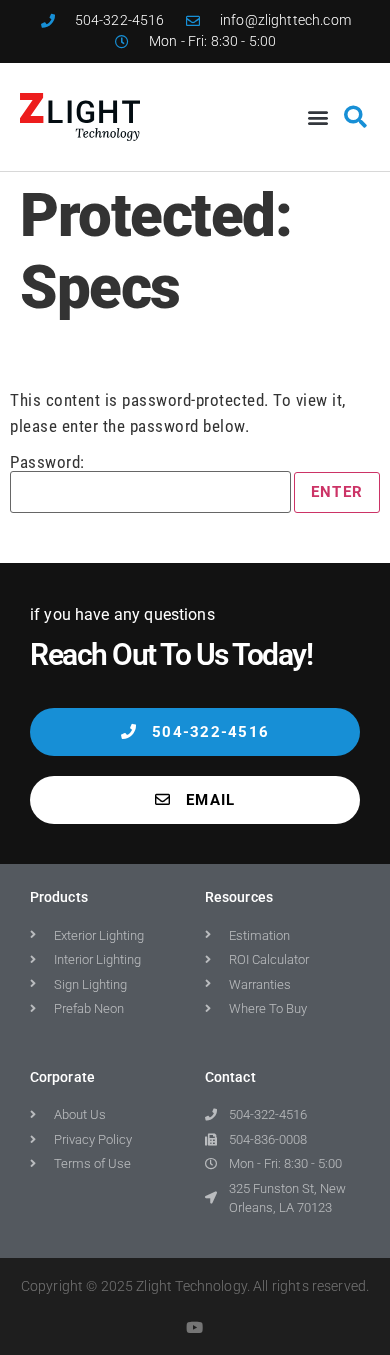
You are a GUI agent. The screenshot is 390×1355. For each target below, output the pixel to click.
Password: (47, 463)
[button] (319, 116)
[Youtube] (195, 1327)
